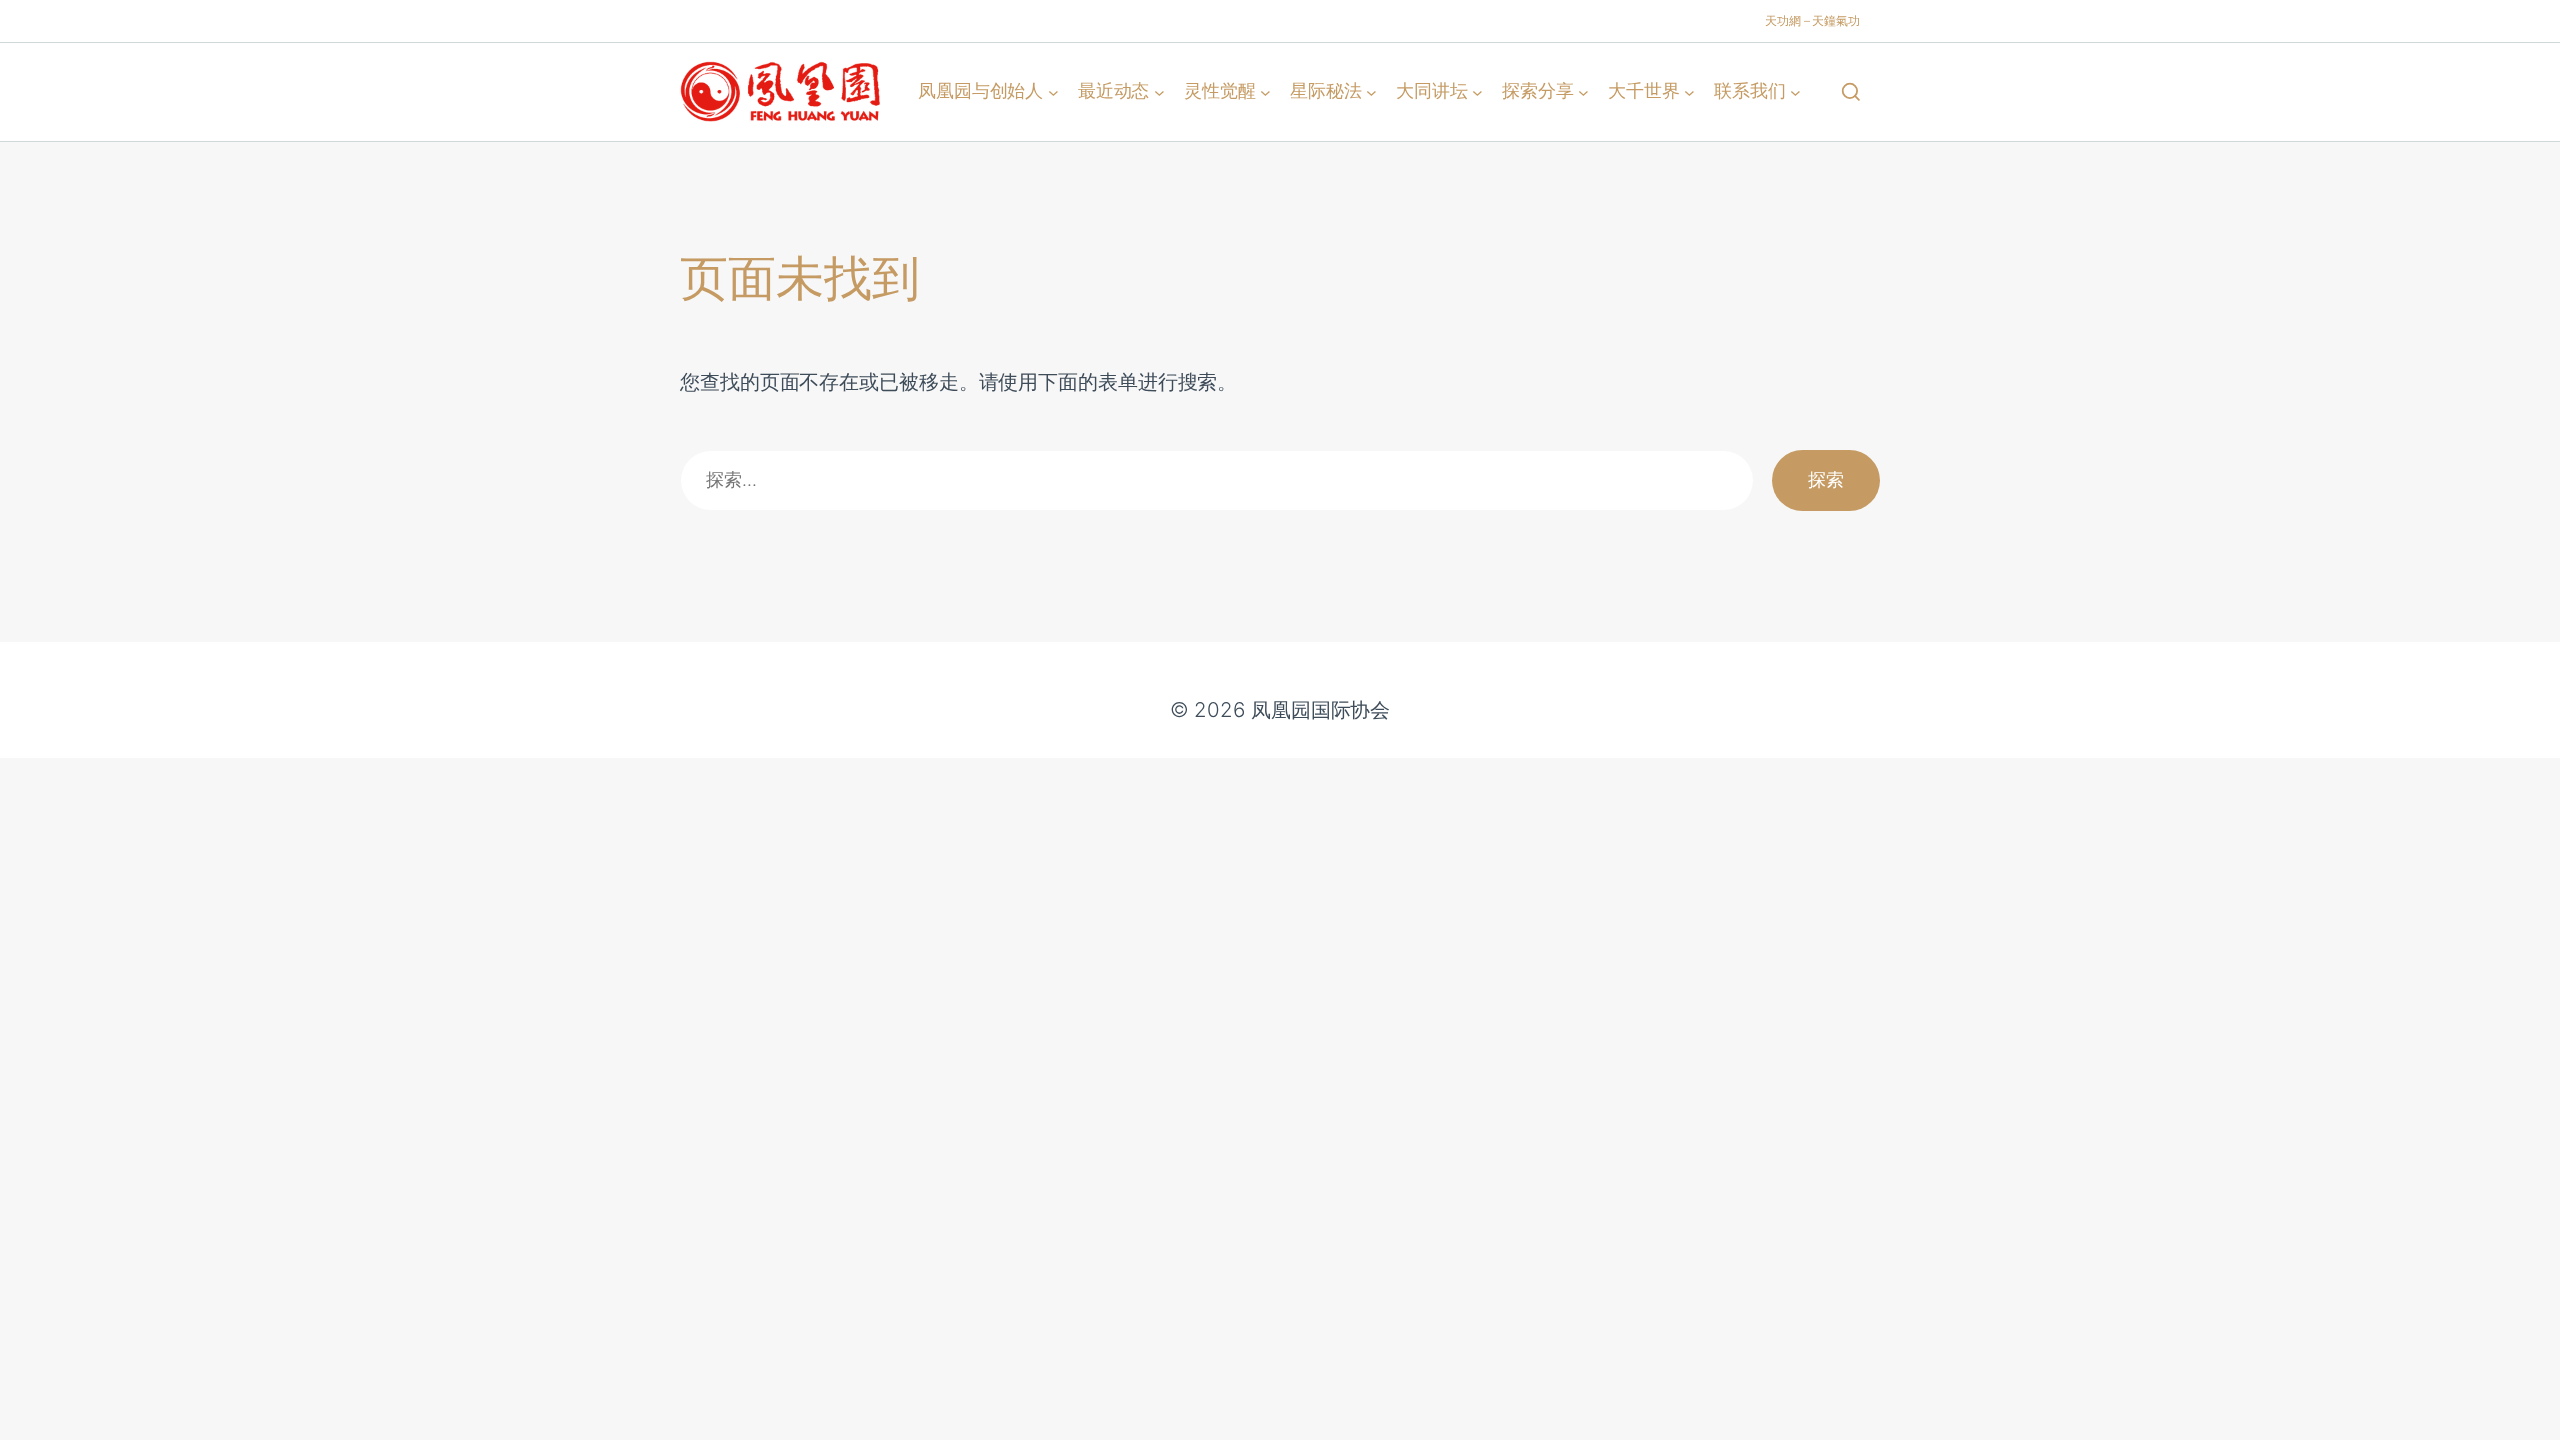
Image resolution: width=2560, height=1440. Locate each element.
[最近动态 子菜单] (1159, 91)
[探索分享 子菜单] (1583, 91)
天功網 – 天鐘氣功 (1812, 20)
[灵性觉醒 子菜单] (1265, 91)
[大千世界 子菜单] (1689, 91)
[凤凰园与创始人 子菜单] (1053, 91)
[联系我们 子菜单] (1795, 91)
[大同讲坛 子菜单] (1477, 91)
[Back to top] (2521, 1411)
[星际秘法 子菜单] (1371, 91)
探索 (1826, 479)
